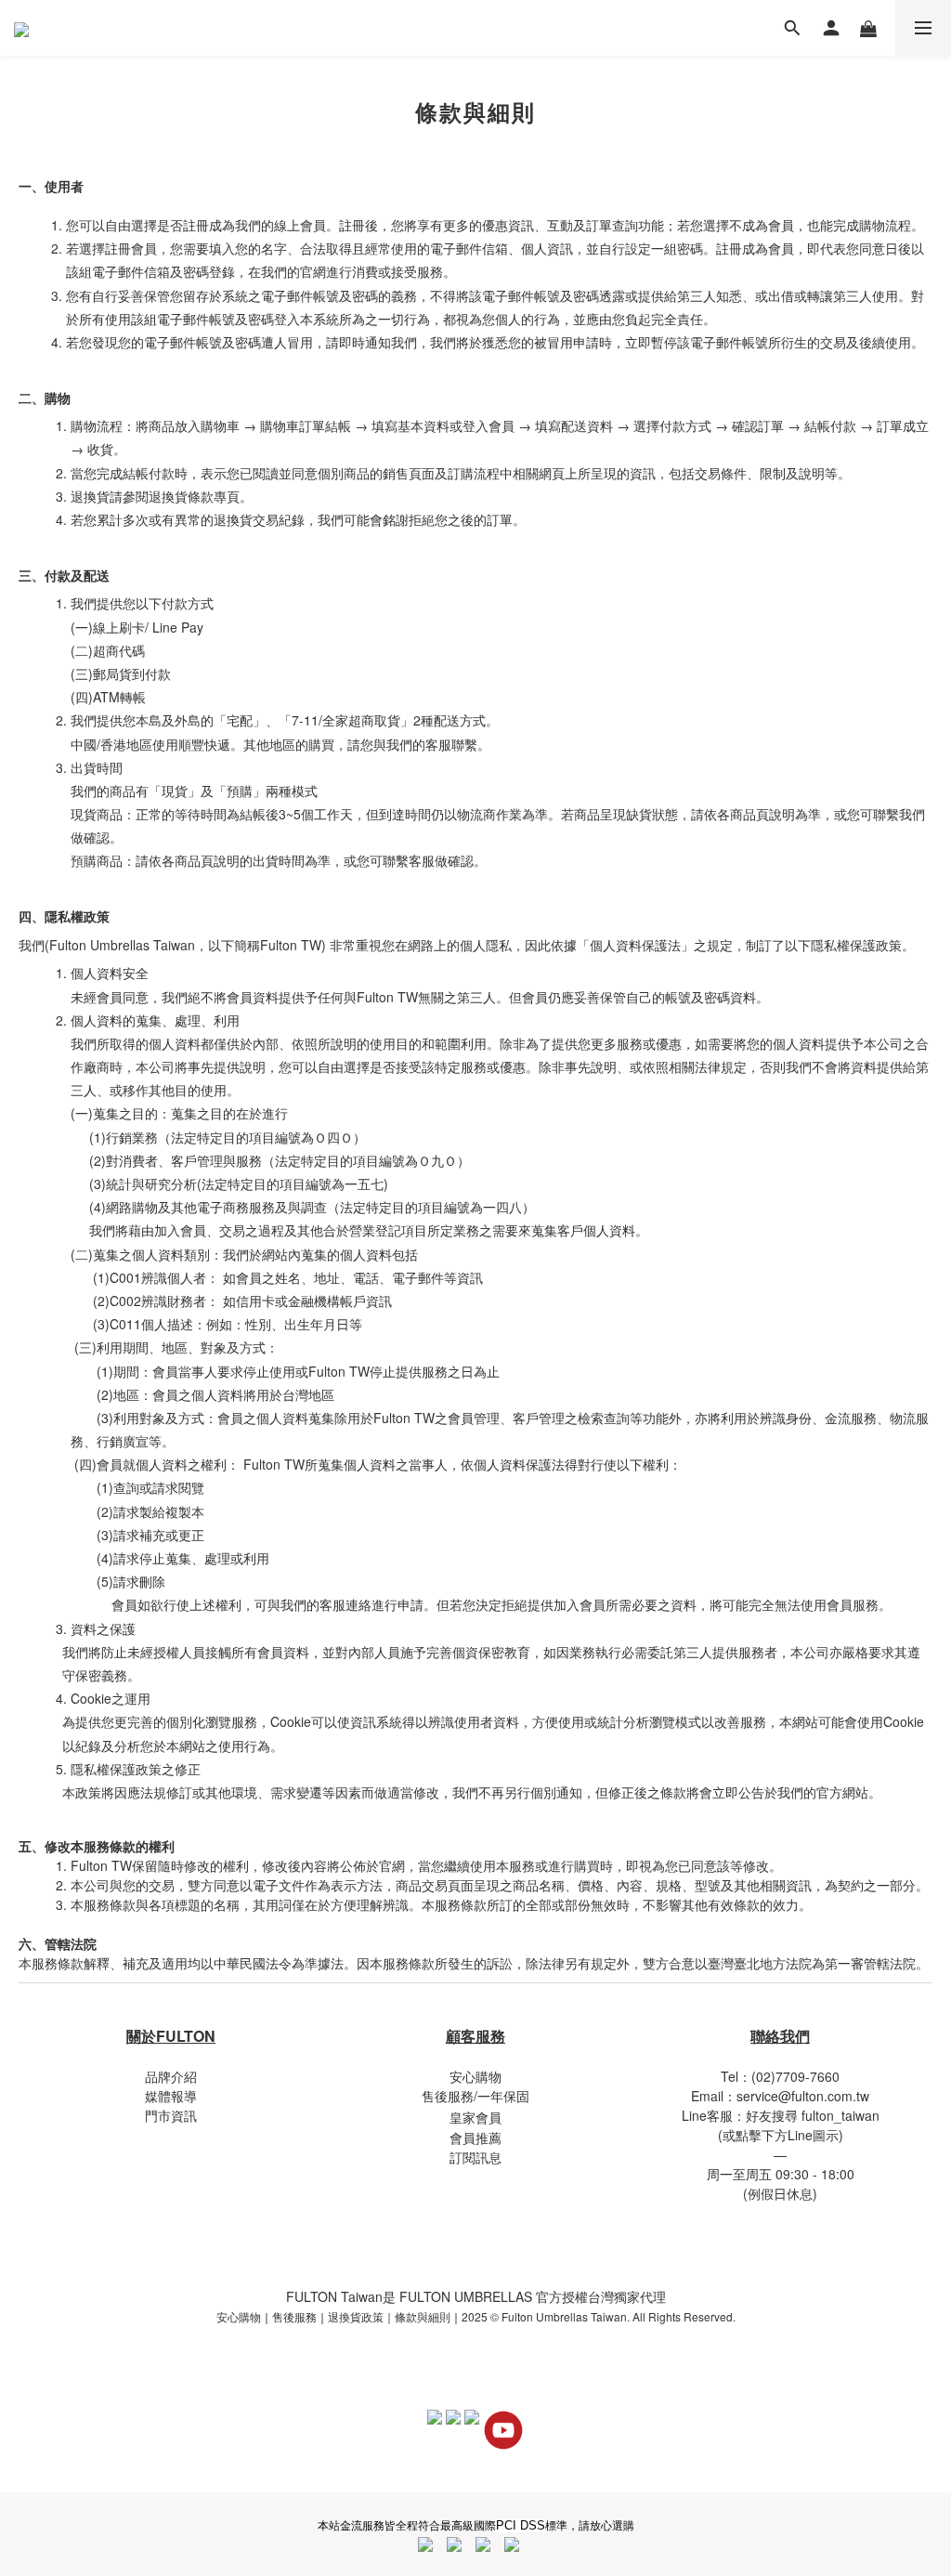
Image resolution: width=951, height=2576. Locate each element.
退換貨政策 (356, 2316)
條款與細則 (423, 2316)
